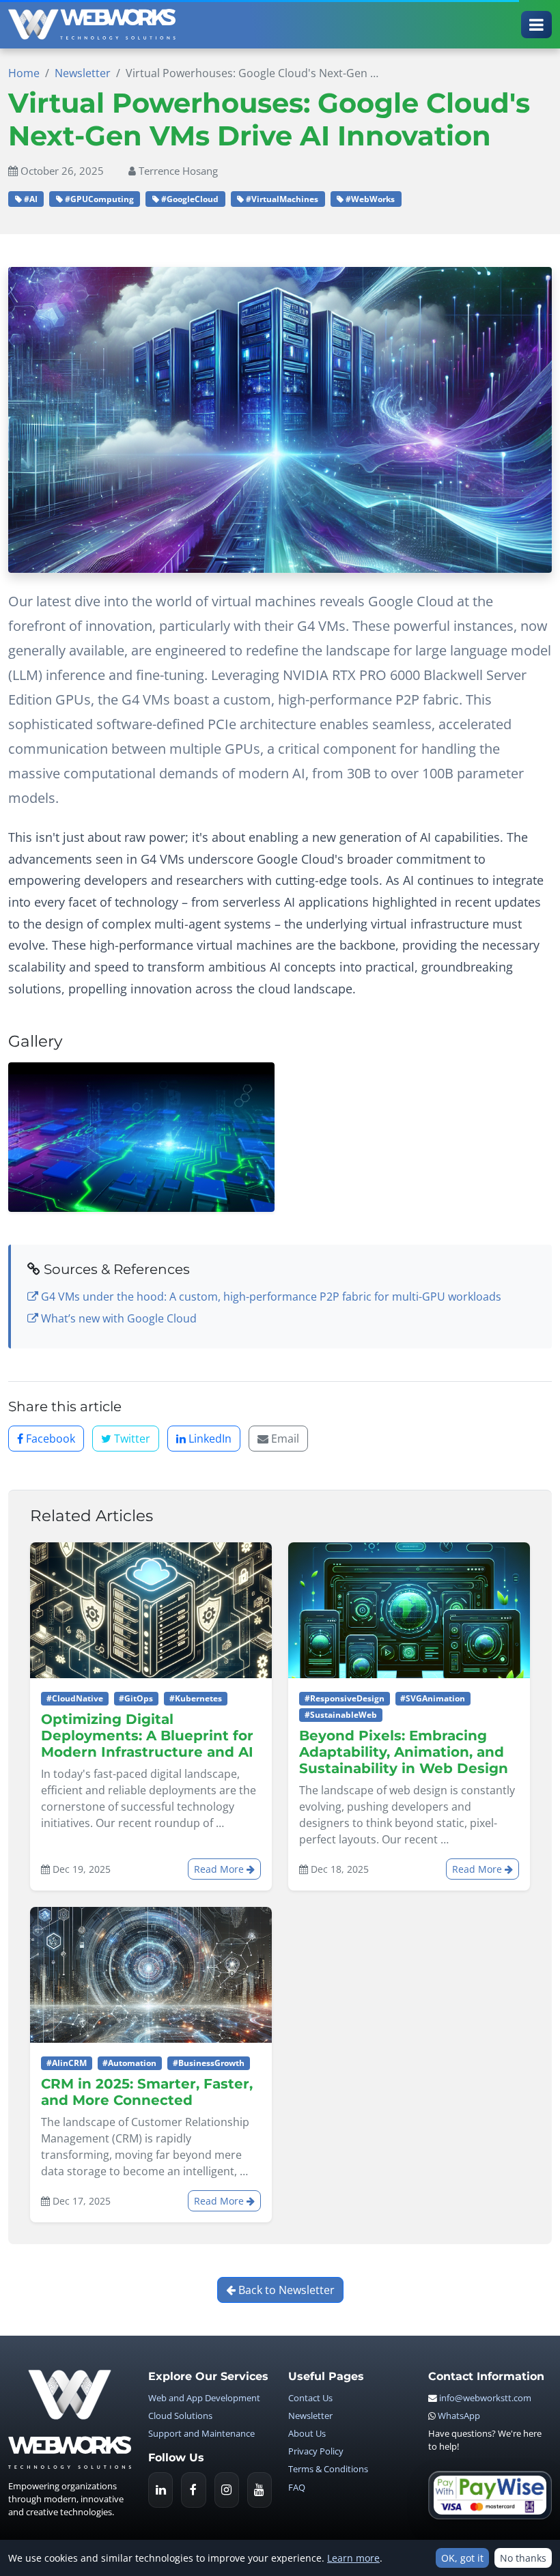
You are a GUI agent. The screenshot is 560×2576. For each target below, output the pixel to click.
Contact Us (310, 2398)
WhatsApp (459, 2416)
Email (284, 1439)
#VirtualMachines (281, 199)
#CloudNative (75, 1698)
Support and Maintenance (201, 2433)
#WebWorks (369, 199)
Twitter (131, 1439)
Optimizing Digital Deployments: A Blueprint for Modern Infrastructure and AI (147, 1736)
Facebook (49, 1439)
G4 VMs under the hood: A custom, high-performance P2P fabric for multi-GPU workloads (270, 1297)
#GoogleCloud (189, 199)
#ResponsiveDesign (345, 1698)
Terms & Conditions (328, 2469)
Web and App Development (204, 2398)
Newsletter (83, 73)
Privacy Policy (316, 2451)
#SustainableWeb (341, 1715)
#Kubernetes (196, 1698)
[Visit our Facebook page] (193, 2490)
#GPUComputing (98, 199)
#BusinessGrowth (209, 2063)
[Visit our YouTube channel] (260, 2490)
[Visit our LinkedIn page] (160, 2490)
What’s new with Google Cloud (117, 1318)
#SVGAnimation (433, 1698)
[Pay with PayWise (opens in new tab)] (490, 2495)
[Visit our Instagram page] (227, 2490)
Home (24, 73)
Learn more (353, 2558)
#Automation (129, 2063)
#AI (30, 199)
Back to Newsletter (285, 2290)
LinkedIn (209, 1439)
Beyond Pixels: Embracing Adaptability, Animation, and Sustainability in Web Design (404, 1752)
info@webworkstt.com (485, 2398)
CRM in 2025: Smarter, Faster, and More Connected (147, 2092)
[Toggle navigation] (536, 25)
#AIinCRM (67, 2063)
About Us (307, 2433)
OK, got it (462, 2558)
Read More (220, 1869)
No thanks (523, 2558)
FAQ (297, 2487)
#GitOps (136, 1698)
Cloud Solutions (180, 2416)
